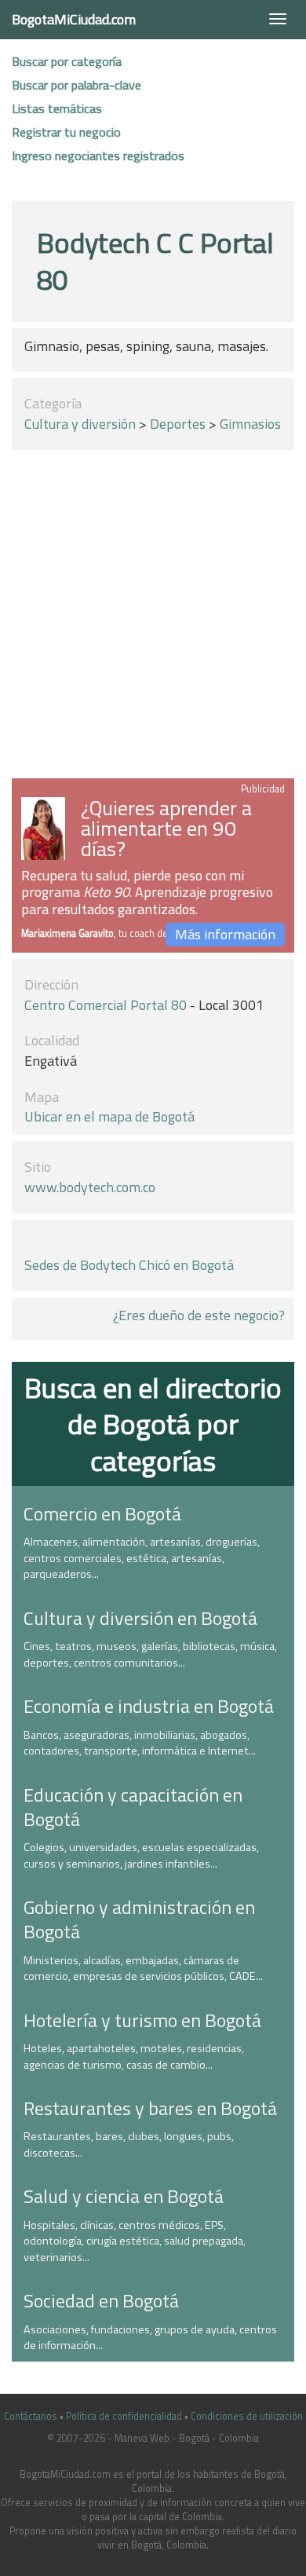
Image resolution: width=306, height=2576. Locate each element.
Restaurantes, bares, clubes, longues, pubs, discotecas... (129, 2144)
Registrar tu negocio (66, 132)
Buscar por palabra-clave (76, 85)
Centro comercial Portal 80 (106, 1005)
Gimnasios (250, 424)
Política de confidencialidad (124, 2416)
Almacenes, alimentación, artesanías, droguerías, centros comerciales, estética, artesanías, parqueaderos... (142, 1558)
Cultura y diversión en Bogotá (140, 1618)
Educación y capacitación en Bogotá (133, 1807)
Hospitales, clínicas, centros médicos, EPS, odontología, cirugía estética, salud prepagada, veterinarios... (135, 2241)
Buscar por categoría (67, 61)
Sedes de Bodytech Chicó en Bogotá (129, 1265)
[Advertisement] (153, 617)
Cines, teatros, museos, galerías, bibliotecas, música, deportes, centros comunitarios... (150, 1654)
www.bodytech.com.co (90, 1187)
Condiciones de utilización (247, 2416)
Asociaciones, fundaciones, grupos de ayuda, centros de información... (150, 2338)
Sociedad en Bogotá (101, 2300)
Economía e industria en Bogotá (149, 1706)
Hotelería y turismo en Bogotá (142, 2020)
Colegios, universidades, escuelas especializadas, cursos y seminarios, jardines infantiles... (141, 1855)
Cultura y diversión (80, 424)
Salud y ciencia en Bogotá (124, 2196)
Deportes (178, 424)
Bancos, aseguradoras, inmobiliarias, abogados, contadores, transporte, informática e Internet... (140, 1743)
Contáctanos (31, 2416)
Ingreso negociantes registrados (98, 156)
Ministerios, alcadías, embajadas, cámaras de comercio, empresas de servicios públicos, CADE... (143, 1969)
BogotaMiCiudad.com (74, 19)
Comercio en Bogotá (102, 1513)
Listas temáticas (57, 108)
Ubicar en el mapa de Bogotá (109, 1116)
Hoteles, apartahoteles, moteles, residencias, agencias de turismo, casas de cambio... (134, 2056)
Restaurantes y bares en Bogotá (150, 2108)
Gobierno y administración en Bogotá (139, 1919)
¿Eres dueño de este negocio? (199, 1315)
